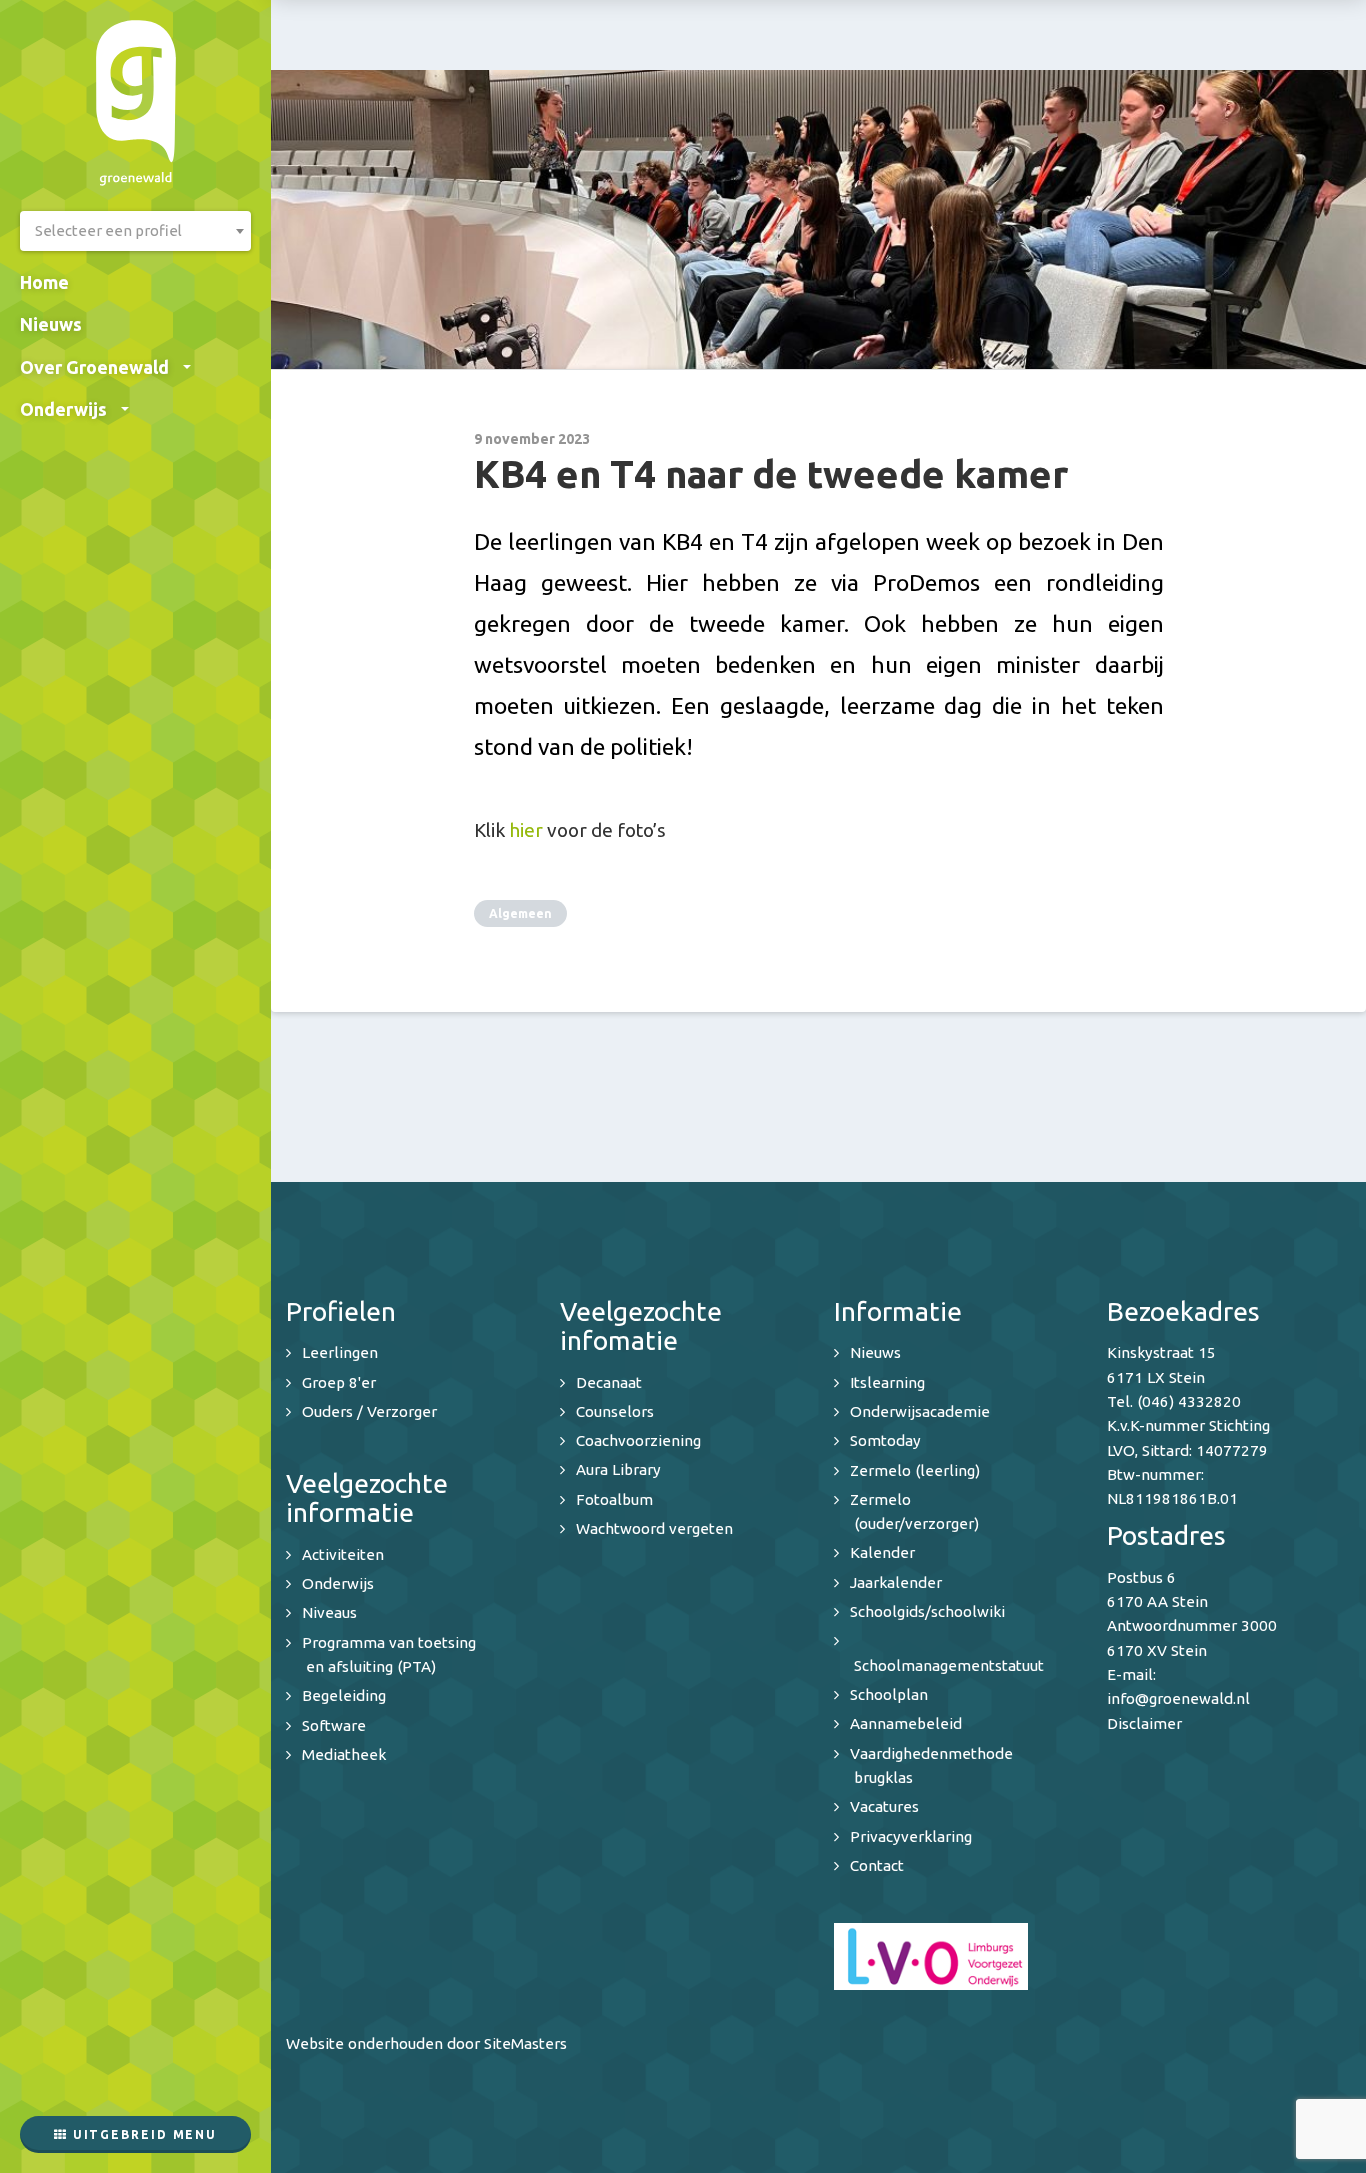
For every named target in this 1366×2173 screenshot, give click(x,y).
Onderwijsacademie (920, 1411)
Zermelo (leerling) (915, 1470)
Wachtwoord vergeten (654, 1528)
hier (526, 830)
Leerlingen (340, 1352)
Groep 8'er (339, 1382)
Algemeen (520, 913)
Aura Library (618, 1469)
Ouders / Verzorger (369, 1411)
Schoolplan (889, 1694)
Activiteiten (343, 1554)
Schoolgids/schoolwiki (927, 1611)
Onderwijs (63, 409)
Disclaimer (1144, 1723)
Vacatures (884, 1806)
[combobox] (135, 231)
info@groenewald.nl (1178, 1698)
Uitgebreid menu (142, 2134)
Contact (877, 1865)
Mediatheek (344, 1754)
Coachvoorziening (638, 1440)
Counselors (615, 1411)
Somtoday (885, 1440)
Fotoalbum (614, 1499)
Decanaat (609, 1382)
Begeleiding (344, 1695)
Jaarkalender (896, 1582)
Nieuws (51, 324)
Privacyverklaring (911, 1836)
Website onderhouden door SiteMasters (426, 2043)
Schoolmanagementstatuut (949, 1665)
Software (334, 1725)
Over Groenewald (94, 367)
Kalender (882, 1552)
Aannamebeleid (906, 1723)
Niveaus (329, 1612)
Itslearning (887, 1382)
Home (44, 282)
